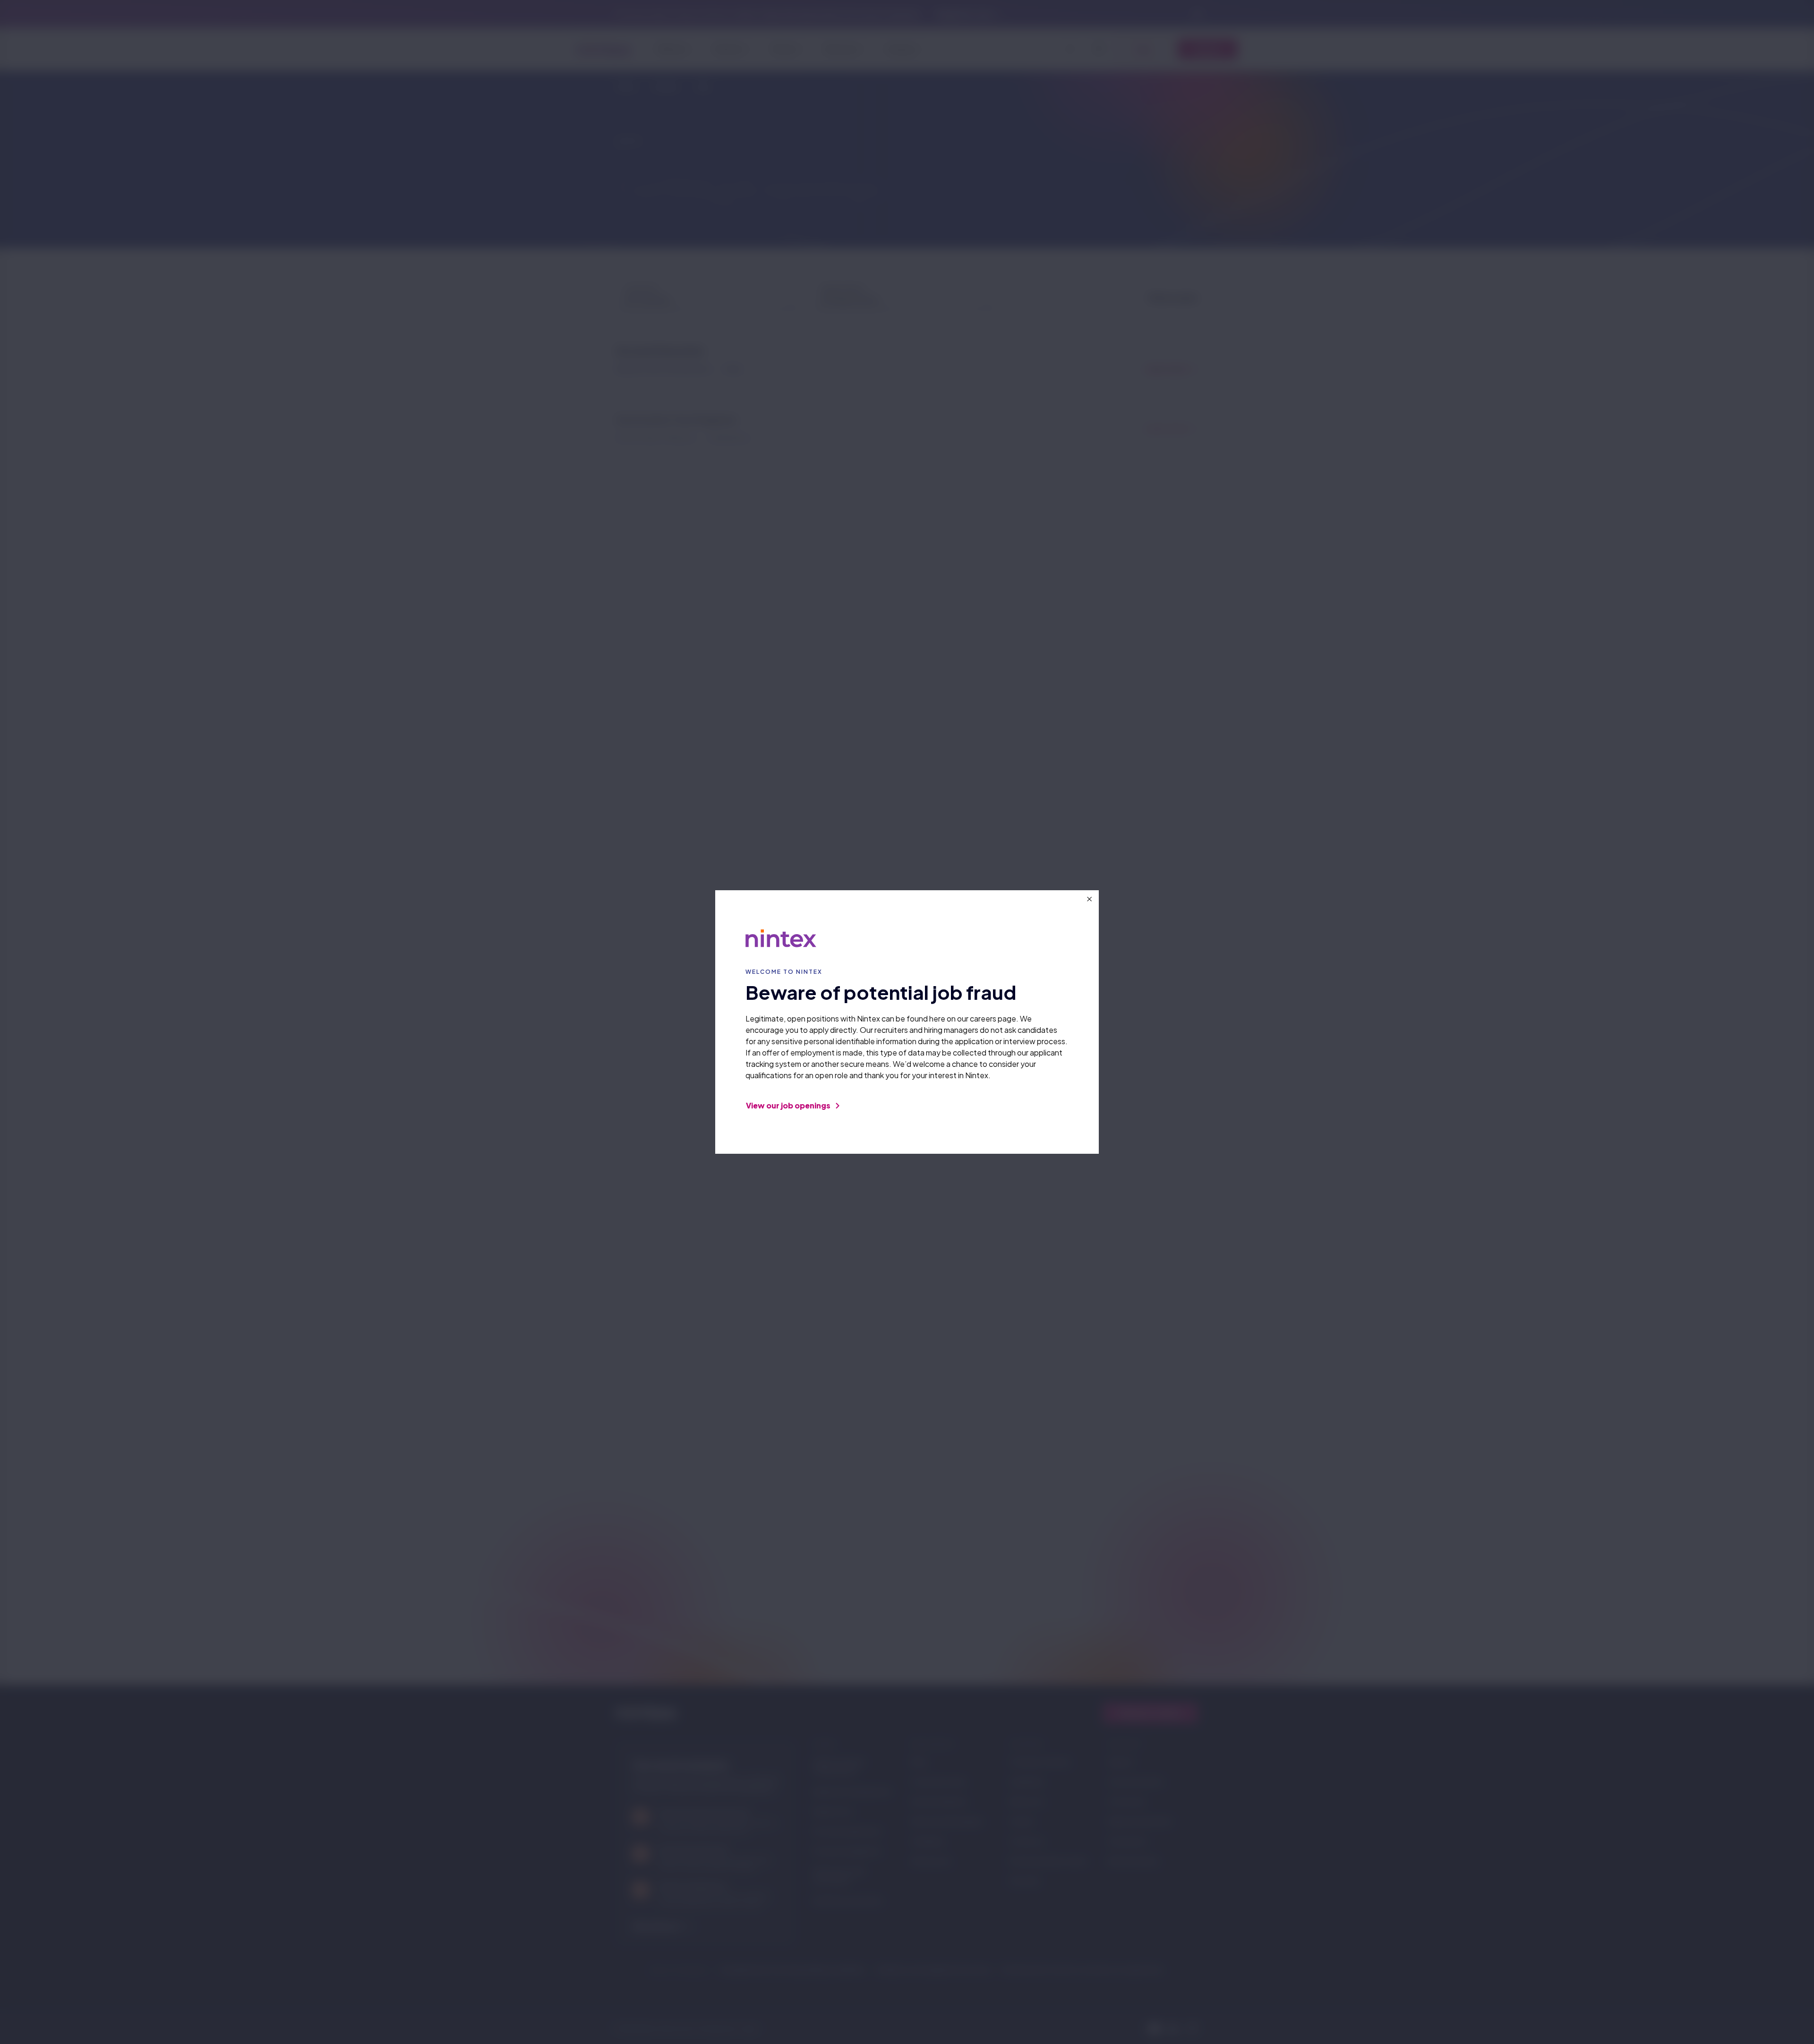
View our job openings (789, 1105)
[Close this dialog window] (1089, 899)
